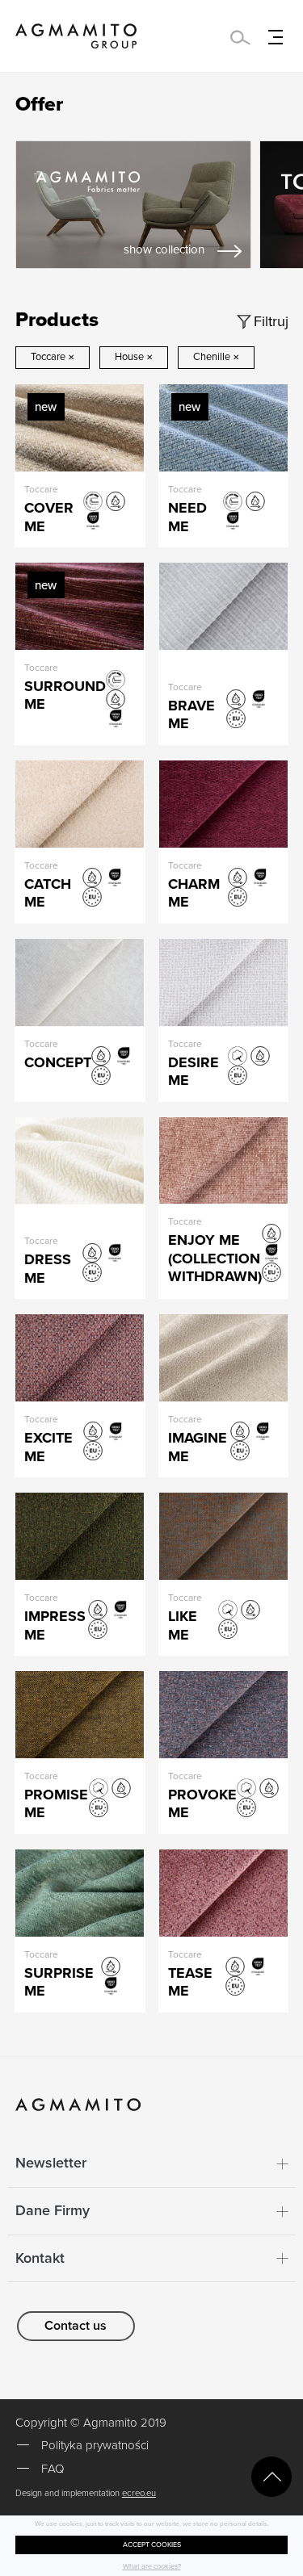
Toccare (53, 357)
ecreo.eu (139, 2493)
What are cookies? (152, 2567)
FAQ (53, 2469)
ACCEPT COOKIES (152, 2545)
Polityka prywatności (95, 2445)
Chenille (216, 357)
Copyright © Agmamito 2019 (91, 2423)
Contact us (76, 2326)
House (134, 357)
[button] (152, 2163)
